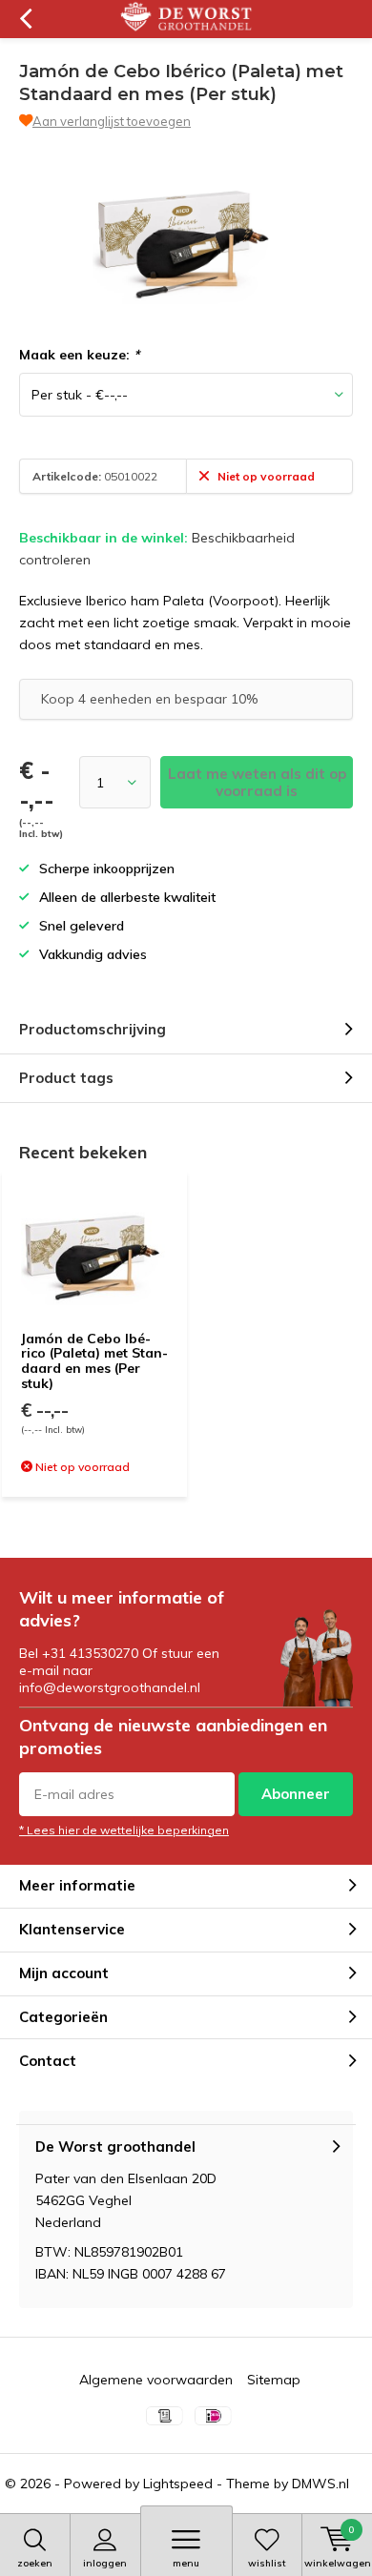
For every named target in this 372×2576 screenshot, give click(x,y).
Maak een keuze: (79, 355)
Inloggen (105, 2563)
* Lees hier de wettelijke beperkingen (124, 1830)
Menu (186, 2563)
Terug (25, 19)
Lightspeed (178, 2484)
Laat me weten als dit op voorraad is (257, 782)
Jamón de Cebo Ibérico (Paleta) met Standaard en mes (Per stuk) (94, 1361)
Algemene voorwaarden (156, 2380)
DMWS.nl (320, 2484)
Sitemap (274, 2380)
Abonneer (296, 1794)
